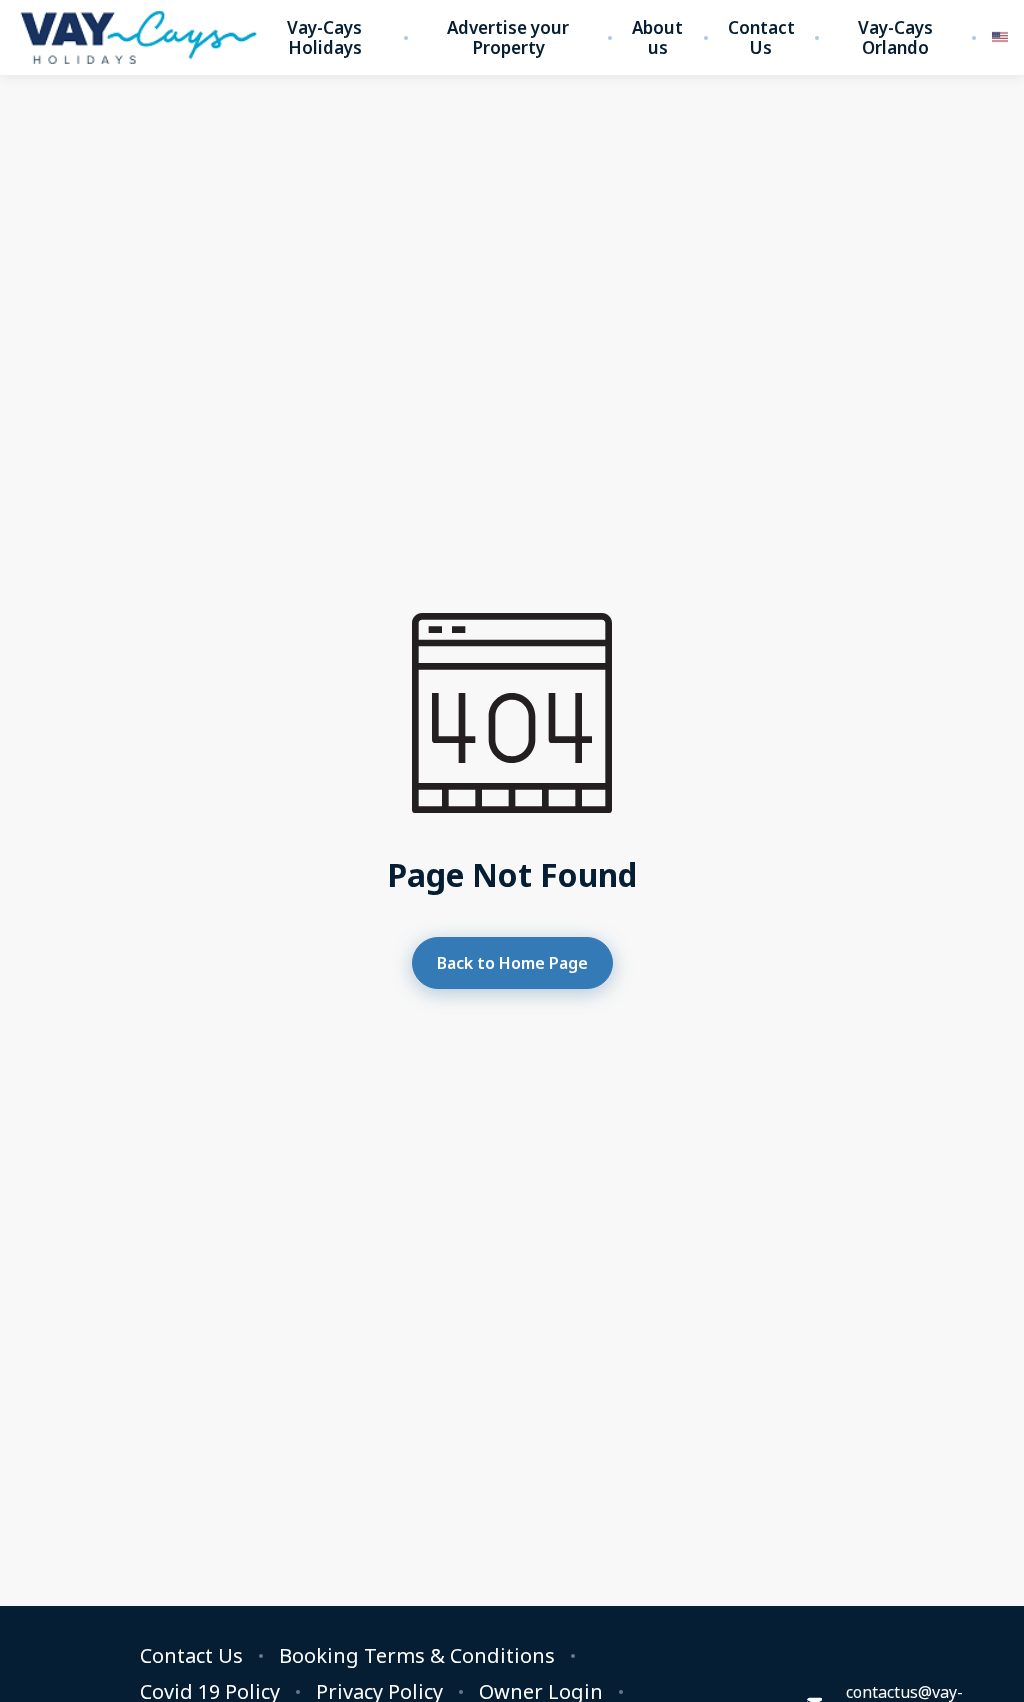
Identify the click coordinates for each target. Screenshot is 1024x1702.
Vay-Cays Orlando (895, 38)
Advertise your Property (508, 38)
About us (657, 38)
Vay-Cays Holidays (324, 38)
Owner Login (541, 1692)
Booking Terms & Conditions (417, 1656)
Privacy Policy (379, 1692)
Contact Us (761, 38)
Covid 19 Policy (210, 1692)
